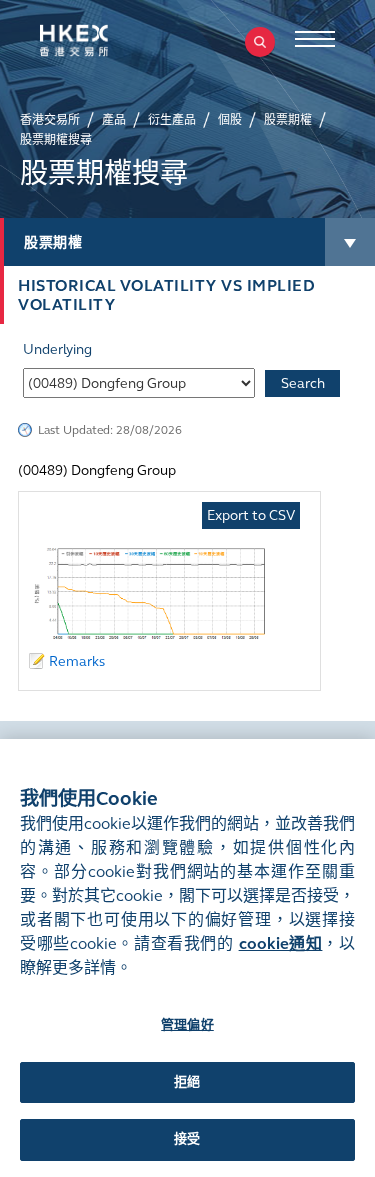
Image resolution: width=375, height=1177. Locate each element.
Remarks (77, 661)
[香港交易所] (105, 40)
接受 (187, 1139)
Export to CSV (251, 515)
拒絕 (187, 1082)
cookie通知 (281, 943)
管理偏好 (187, 1025)
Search (303, 383)
